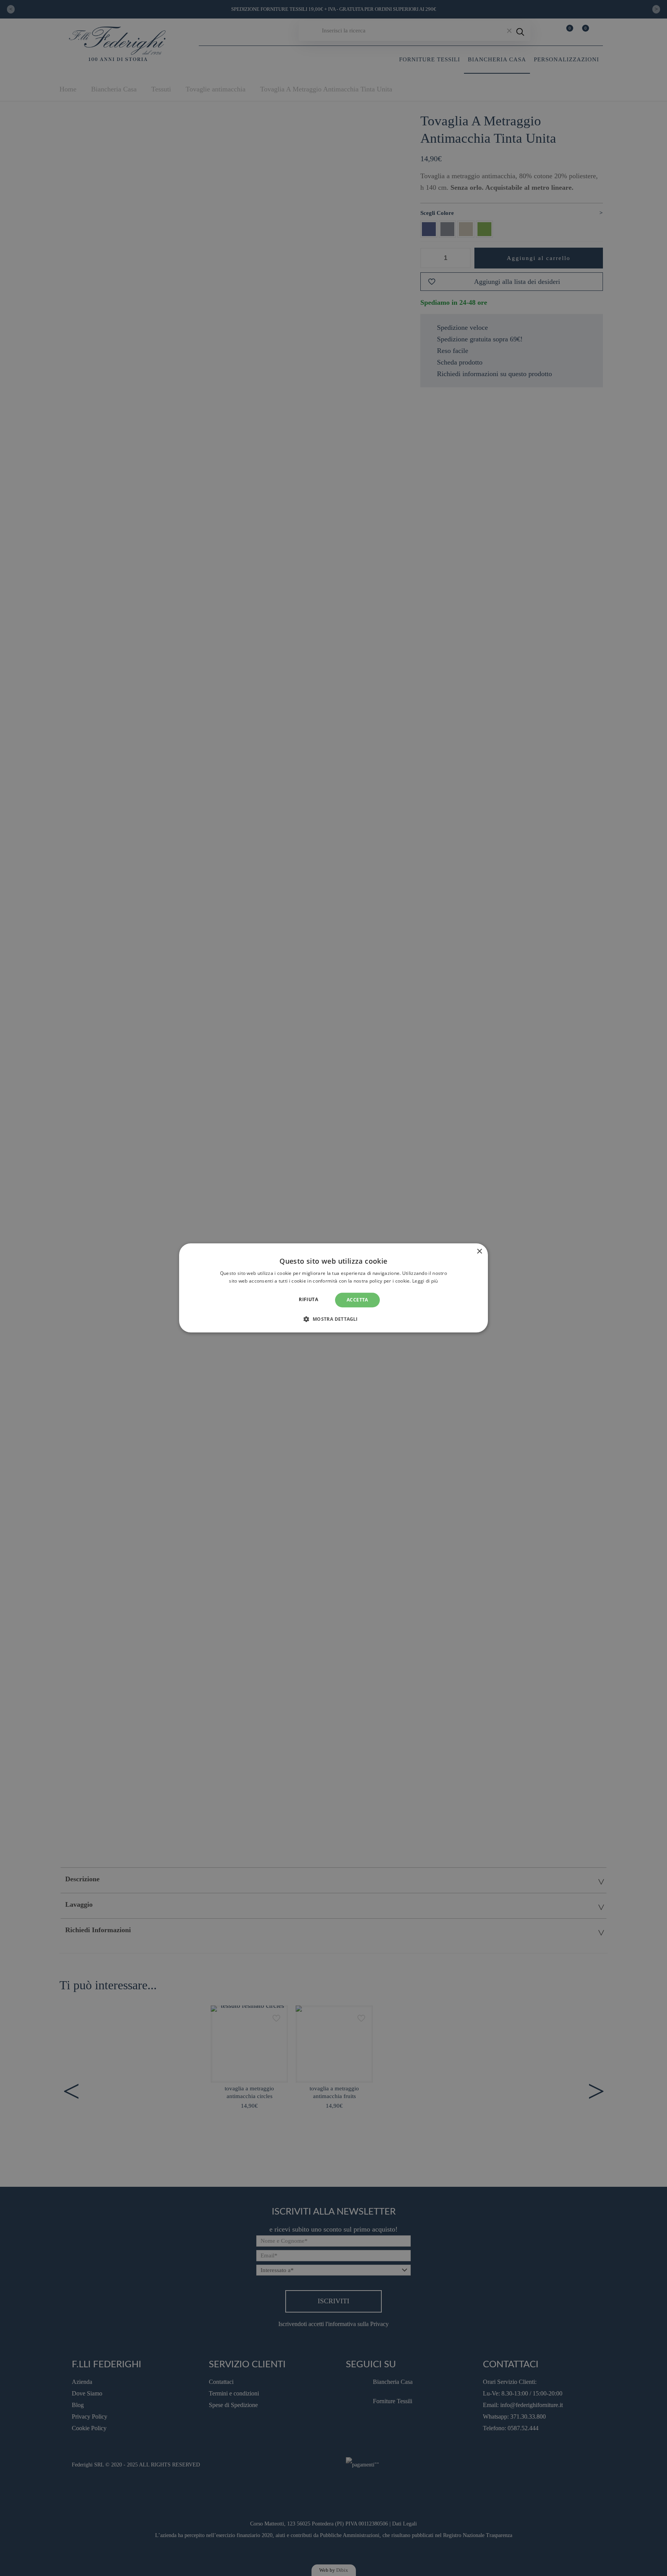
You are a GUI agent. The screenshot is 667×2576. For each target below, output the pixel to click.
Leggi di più (425, 1281)
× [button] (479, 1252)
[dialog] (333, 1288)
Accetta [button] (357, 1300)
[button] (333, 1319)
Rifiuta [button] (308, 1299)
